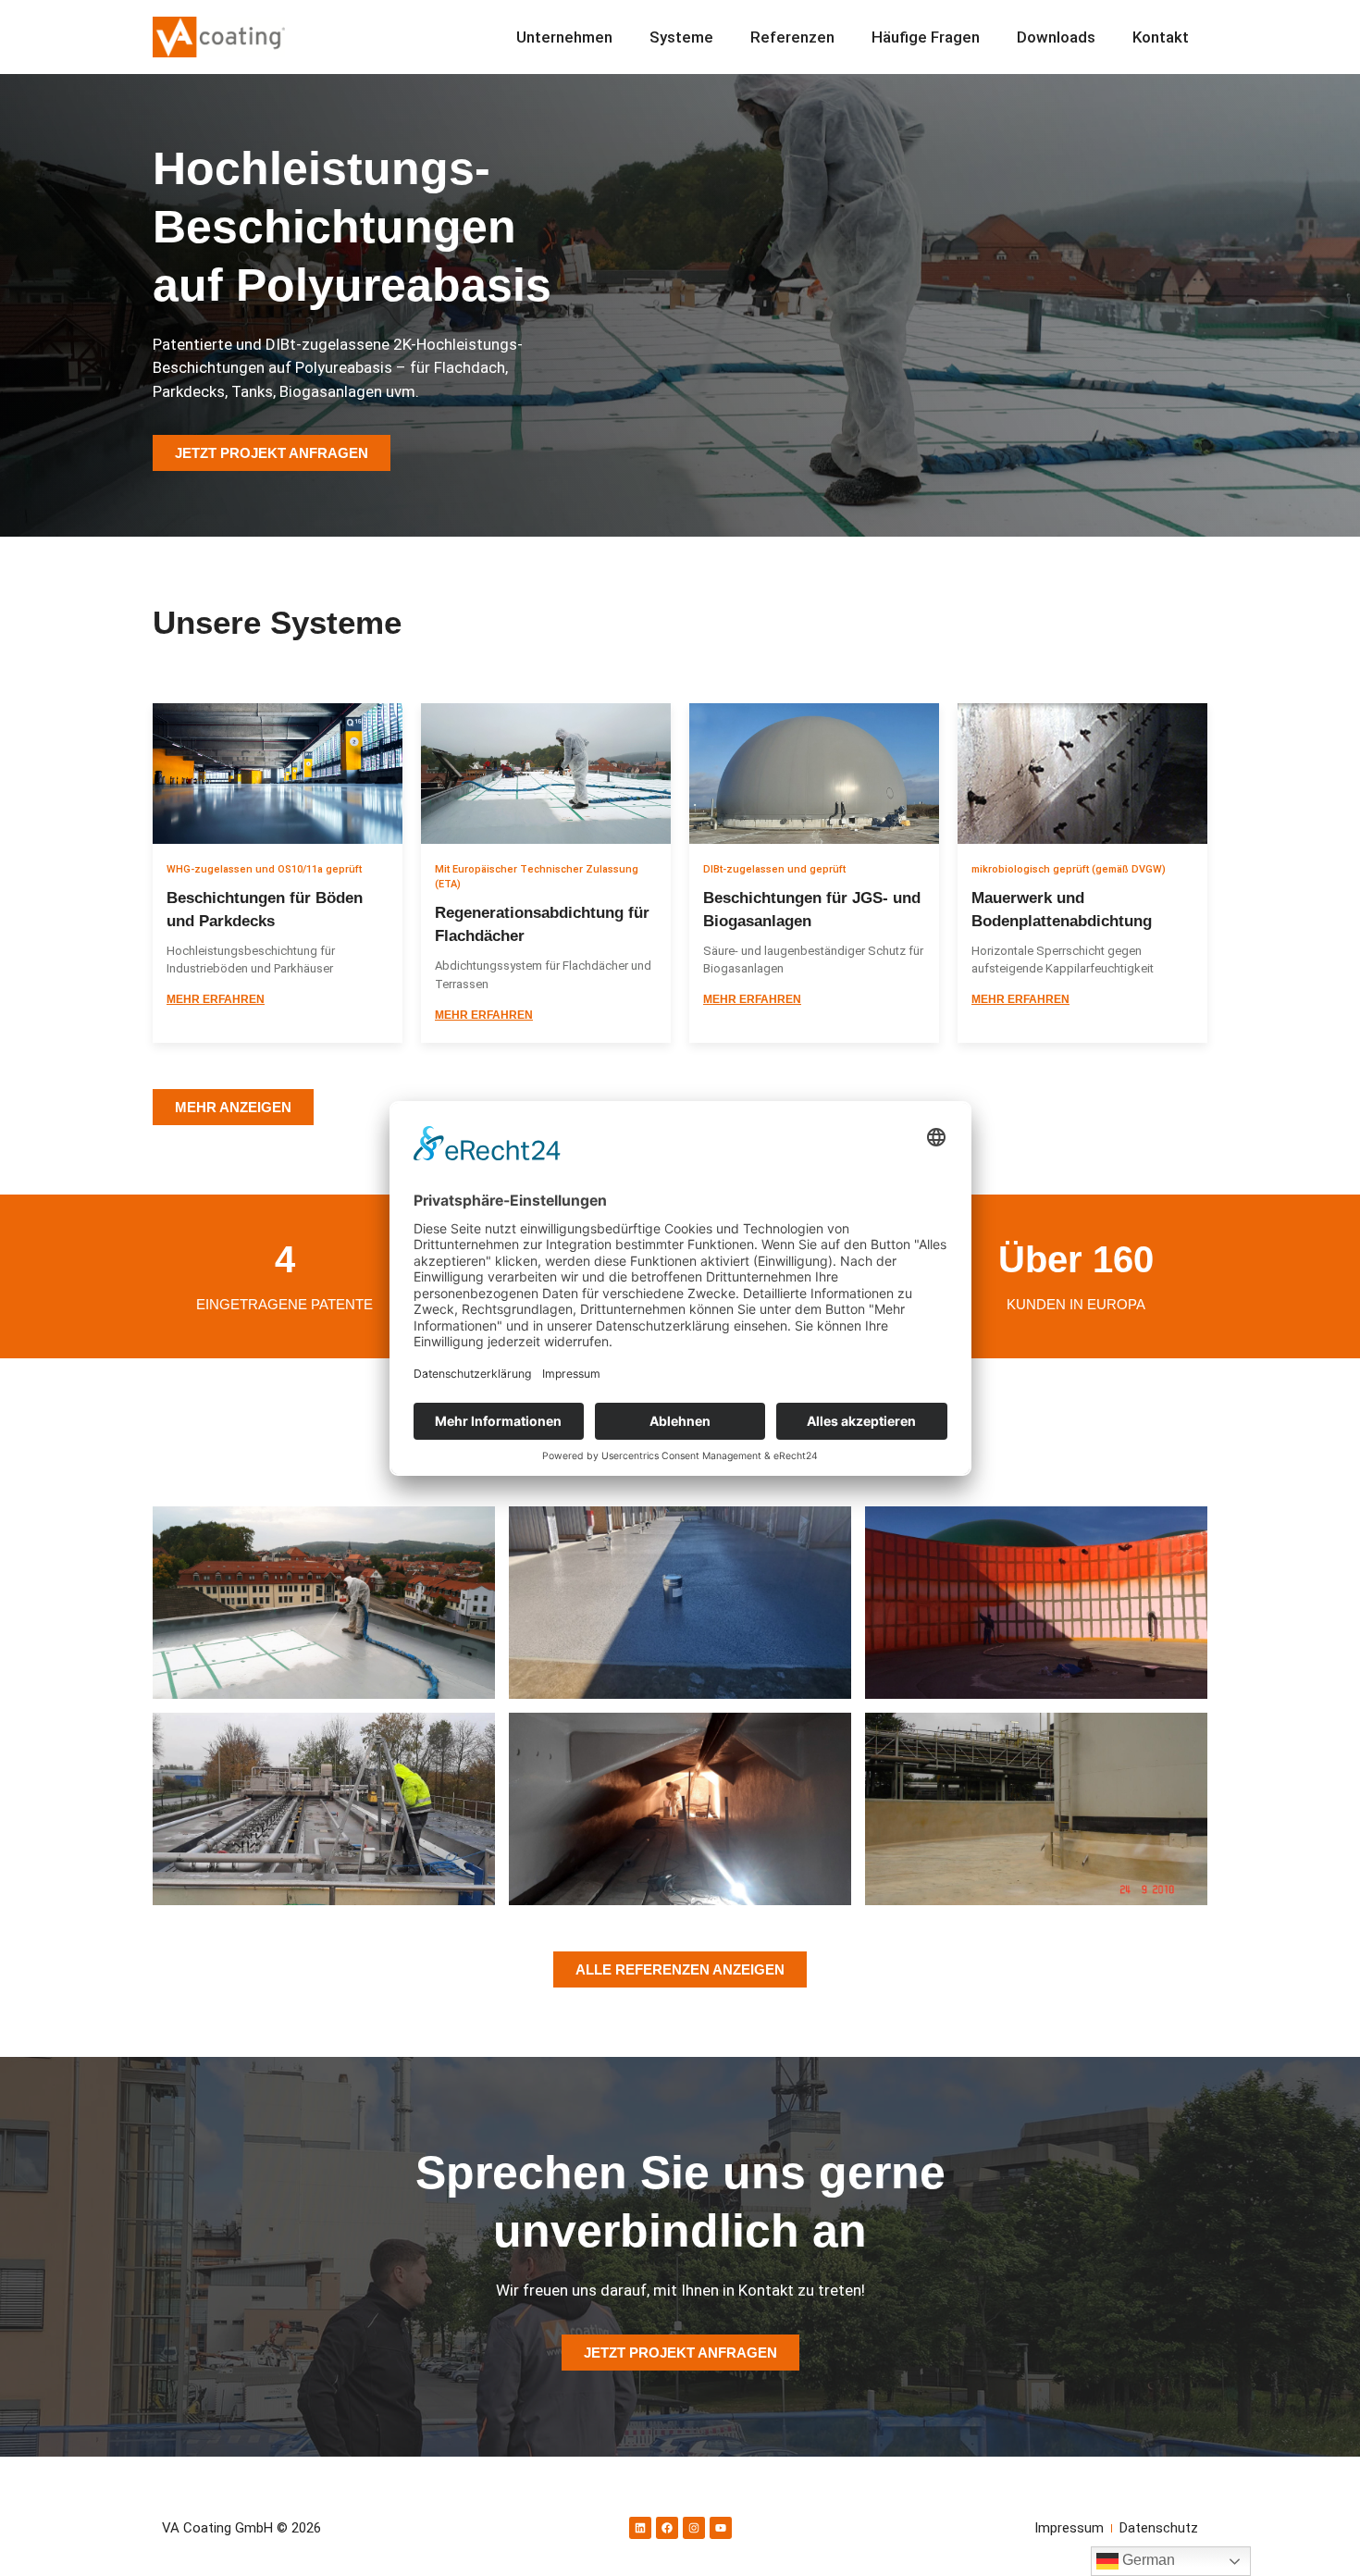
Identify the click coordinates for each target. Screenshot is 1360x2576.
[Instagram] (694, 2528)
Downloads (1056, 37)
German (1147, 2560)
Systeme (681, 37)
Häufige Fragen (926, 37)
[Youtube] (721, 2528)
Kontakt (1161, 37)
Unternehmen (564, 37)
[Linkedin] (640, 2528)
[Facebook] (667, 2528)
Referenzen (792, 37)
